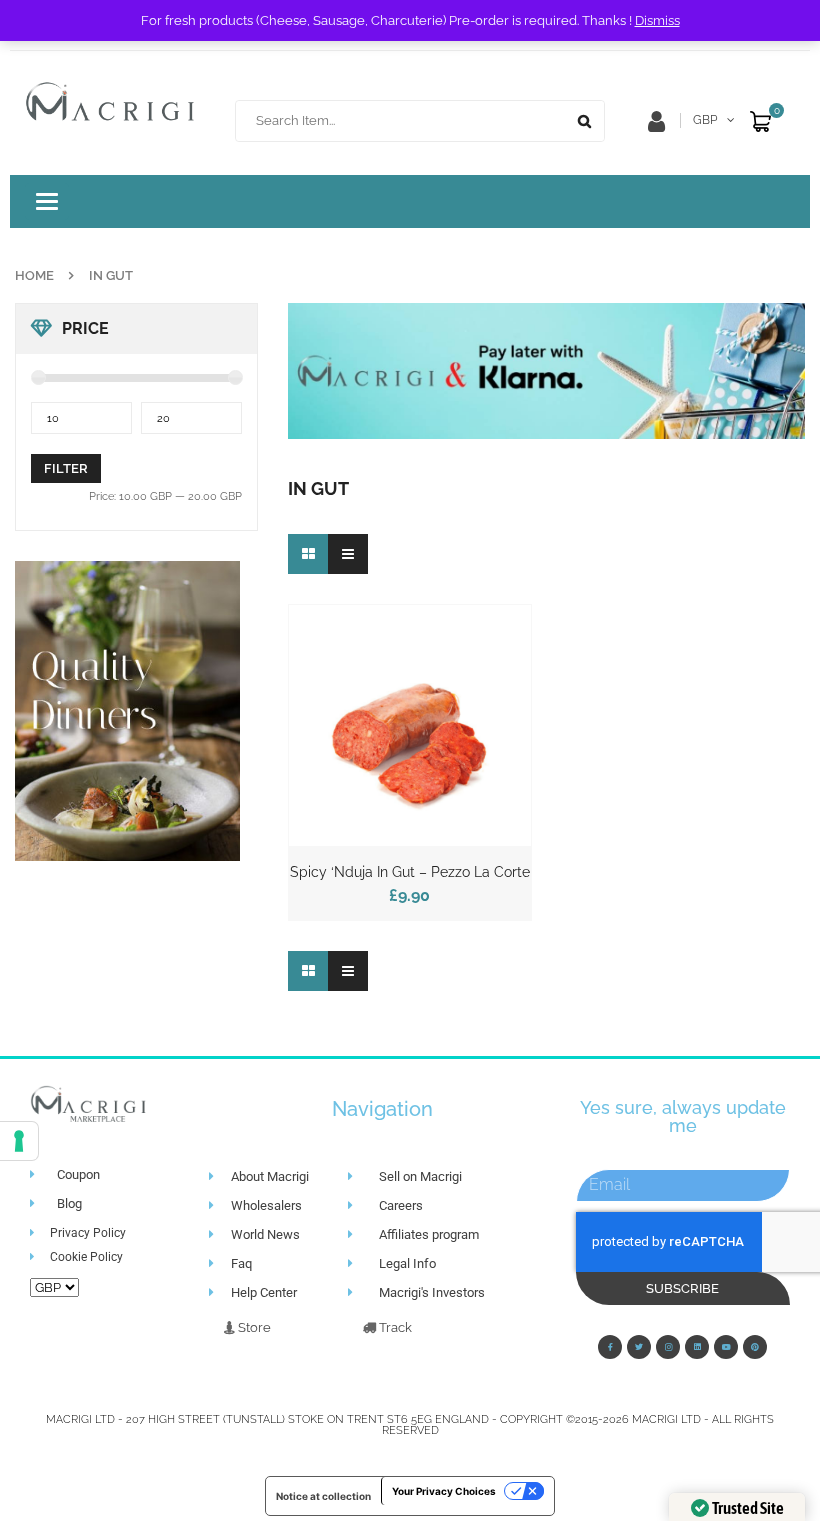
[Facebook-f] (610, 1347)
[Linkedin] (697, 1347)
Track (394, 1327)
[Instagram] (668, 1347)
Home (34, 275)
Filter (66, 468)
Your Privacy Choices (444, 1491)
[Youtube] (726, 1347)
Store (253, 1327)
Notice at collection (323, 1496)
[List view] (348, 554)
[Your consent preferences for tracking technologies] (19, 1141)
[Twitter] (639, 1347)
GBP (705, 120)
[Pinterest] (755, 1347)
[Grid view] (308, 554)
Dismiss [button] (657, 20)
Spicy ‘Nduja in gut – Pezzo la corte (410, 872)
